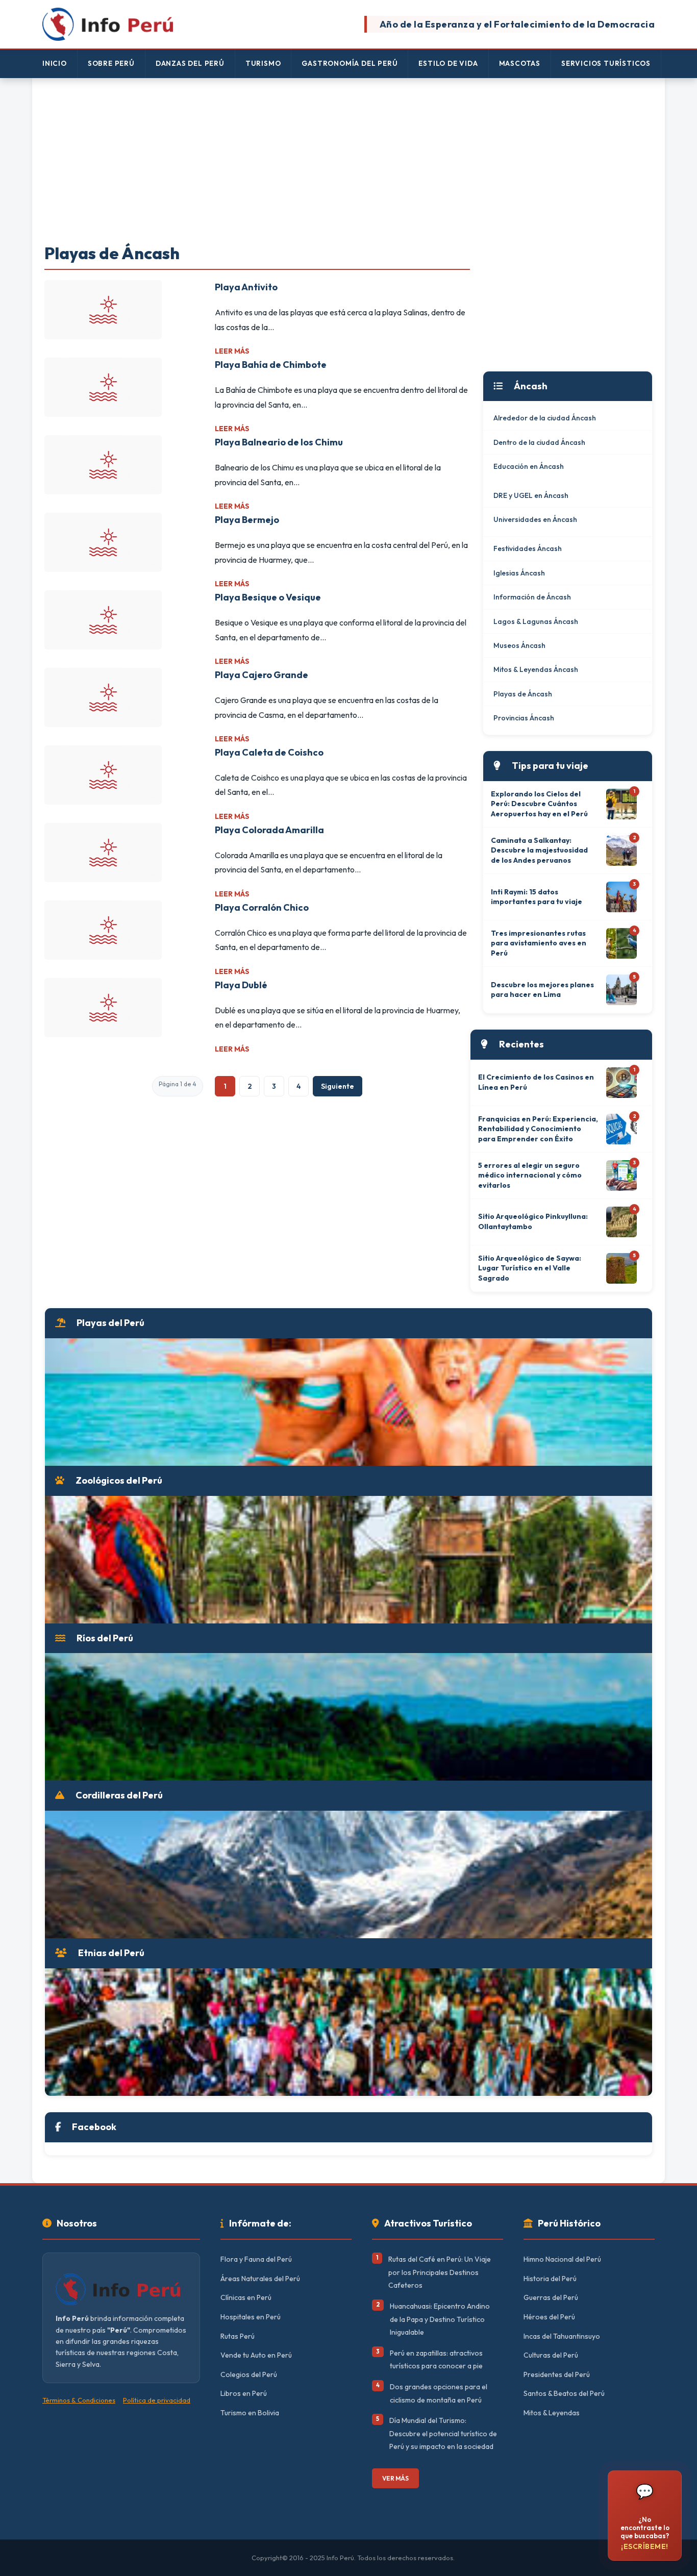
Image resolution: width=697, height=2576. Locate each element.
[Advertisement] (348, 162)
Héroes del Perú (549, 2317)
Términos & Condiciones (79, 2400)
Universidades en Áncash (535, 519)
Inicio (55, 63)
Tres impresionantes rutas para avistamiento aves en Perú (539, 943)
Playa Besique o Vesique (268, 597)
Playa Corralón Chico (262, 907)
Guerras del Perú (551, 2297)
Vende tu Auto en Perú (256, 2355)
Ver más (395, 2478)
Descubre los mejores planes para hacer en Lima (542, 990)
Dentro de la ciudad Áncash (539, 442)
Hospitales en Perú (251, 2317)
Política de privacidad (157, 2400)
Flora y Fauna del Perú (256, 2259)
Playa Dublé (241, 985)
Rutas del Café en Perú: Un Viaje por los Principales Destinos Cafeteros (440, 2272)
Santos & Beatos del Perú (564, 2393)
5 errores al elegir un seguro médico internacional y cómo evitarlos (530, 1175)
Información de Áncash (532, 597)
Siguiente (338, 1086)
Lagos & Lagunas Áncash (536, 621)
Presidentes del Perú (557, 2374)
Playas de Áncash (523, 694)
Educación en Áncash (529, 466)
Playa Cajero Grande (262, 675)
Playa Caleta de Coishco (269, 752)
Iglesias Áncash (519, 573)
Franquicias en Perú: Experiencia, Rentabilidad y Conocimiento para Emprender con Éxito (538, 1129)
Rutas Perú (238, 2336)
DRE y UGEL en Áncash (531, 495)
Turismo (263, 63)
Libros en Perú (244, 2393)
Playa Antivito (246, 287)
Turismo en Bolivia (250, 2413)
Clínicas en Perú (246, 2297)
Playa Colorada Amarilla (269, 830)
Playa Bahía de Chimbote (271, 365)
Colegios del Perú (249, 2374)
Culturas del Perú (551, 2355)
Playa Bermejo (247, 520)
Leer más (232, 351)
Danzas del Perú (190, 63)
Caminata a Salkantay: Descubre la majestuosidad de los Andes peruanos (539, 850)
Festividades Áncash (528, 548)
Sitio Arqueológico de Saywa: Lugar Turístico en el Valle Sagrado (530, 1268)
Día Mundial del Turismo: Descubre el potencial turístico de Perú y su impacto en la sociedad (443, 2433)
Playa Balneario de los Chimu (279, 442)
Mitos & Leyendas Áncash (536, 669)
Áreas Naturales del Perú (260, 2279)
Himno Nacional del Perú (562, 2259)
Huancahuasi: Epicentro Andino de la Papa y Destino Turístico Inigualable (440, 2319)
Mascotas (520, 63)
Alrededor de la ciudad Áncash (545, 418)
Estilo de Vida (448, 63)
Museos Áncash (519, 645)
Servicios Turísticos (606, 63)
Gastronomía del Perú (350, 63)
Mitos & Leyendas (552, 2413)
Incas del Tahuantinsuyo (562, 2336)
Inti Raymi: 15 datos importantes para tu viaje (537, 897)
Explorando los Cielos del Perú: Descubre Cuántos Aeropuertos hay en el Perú (539, 804)
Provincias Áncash (524, 718)
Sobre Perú (111, 63)
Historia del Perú (550, 2279)
